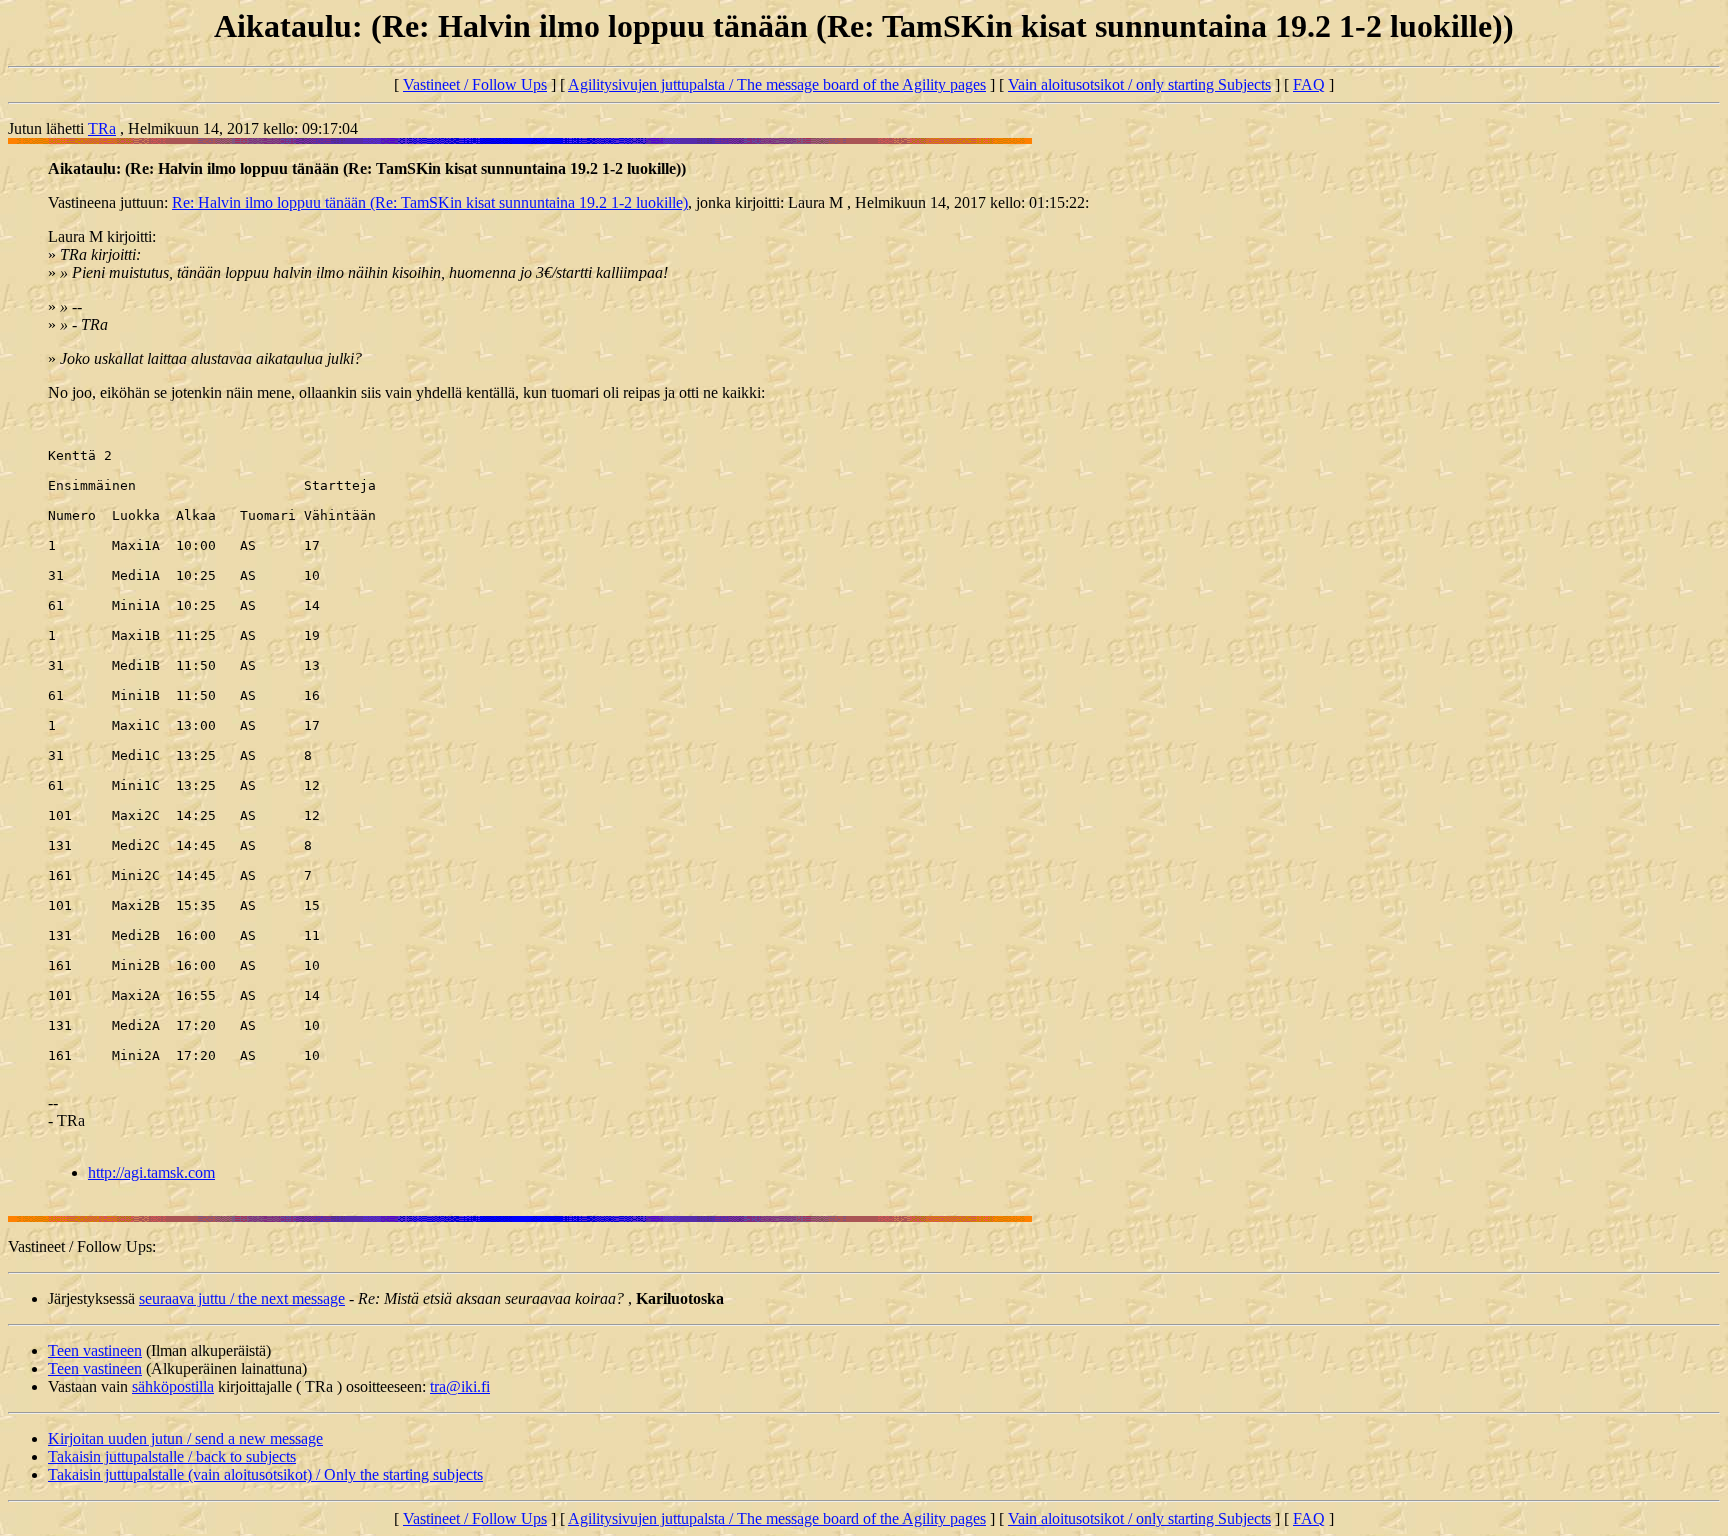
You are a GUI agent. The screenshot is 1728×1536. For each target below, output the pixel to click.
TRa (102, 128)
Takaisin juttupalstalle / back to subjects (172, 1456)
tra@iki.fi (460, 1386)
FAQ (1309, 84)
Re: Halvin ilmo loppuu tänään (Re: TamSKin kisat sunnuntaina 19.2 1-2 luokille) (430, 202)
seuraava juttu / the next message (242, 1298)
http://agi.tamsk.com (151, 1172)
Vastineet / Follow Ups (475, 84)
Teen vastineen (95, 1350)
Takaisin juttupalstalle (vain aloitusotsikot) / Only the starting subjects (265, 1474)
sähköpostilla (173, 1386)
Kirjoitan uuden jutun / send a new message (185, 1438)
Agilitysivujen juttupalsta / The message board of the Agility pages (777, 84)
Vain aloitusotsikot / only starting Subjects (1139, 84)
